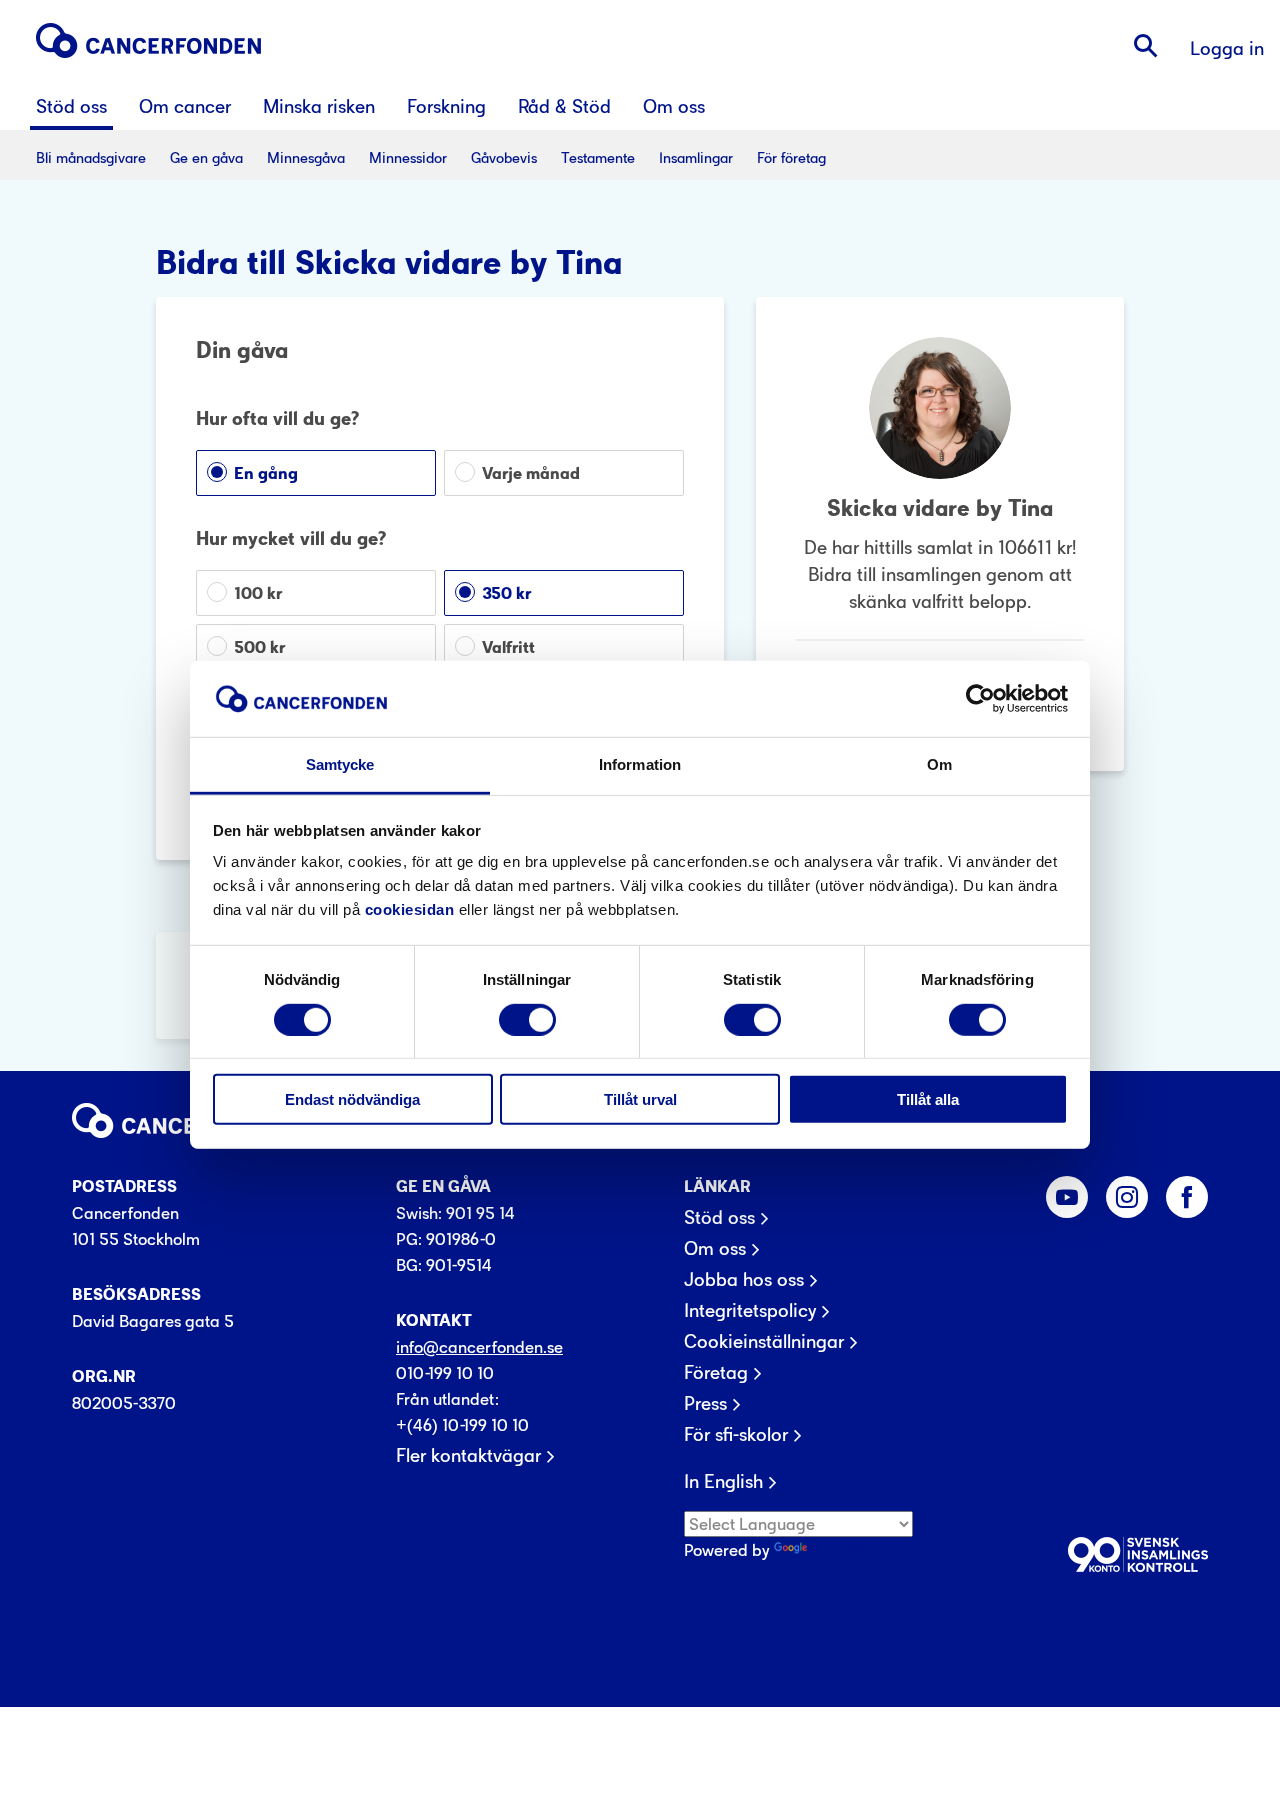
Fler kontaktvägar (468, 1456)
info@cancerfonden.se (479, 1347)
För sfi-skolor (736, 1435)
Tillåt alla (928, 1099)
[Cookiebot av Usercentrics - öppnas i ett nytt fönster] (980, 699)
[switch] (527, 1019)
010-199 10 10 (445, 1373)
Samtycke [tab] (340, 764)
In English (723, 1482)
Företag (716, 1373)
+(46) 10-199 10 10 (462, 1425)
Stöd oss (719, 1218)
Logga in (1227, 48)
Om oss (715, 1249)
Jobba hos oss (744, 1280)
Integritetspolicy (750, 1311)
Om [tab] (939, 764)
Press (705, 1404)
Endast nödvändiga (352, 1099)
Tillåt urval (640, 1099)
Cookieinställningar (764, 1342)
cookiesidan (410, 909)
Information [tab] (640, 764)
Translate (845, 1550)
